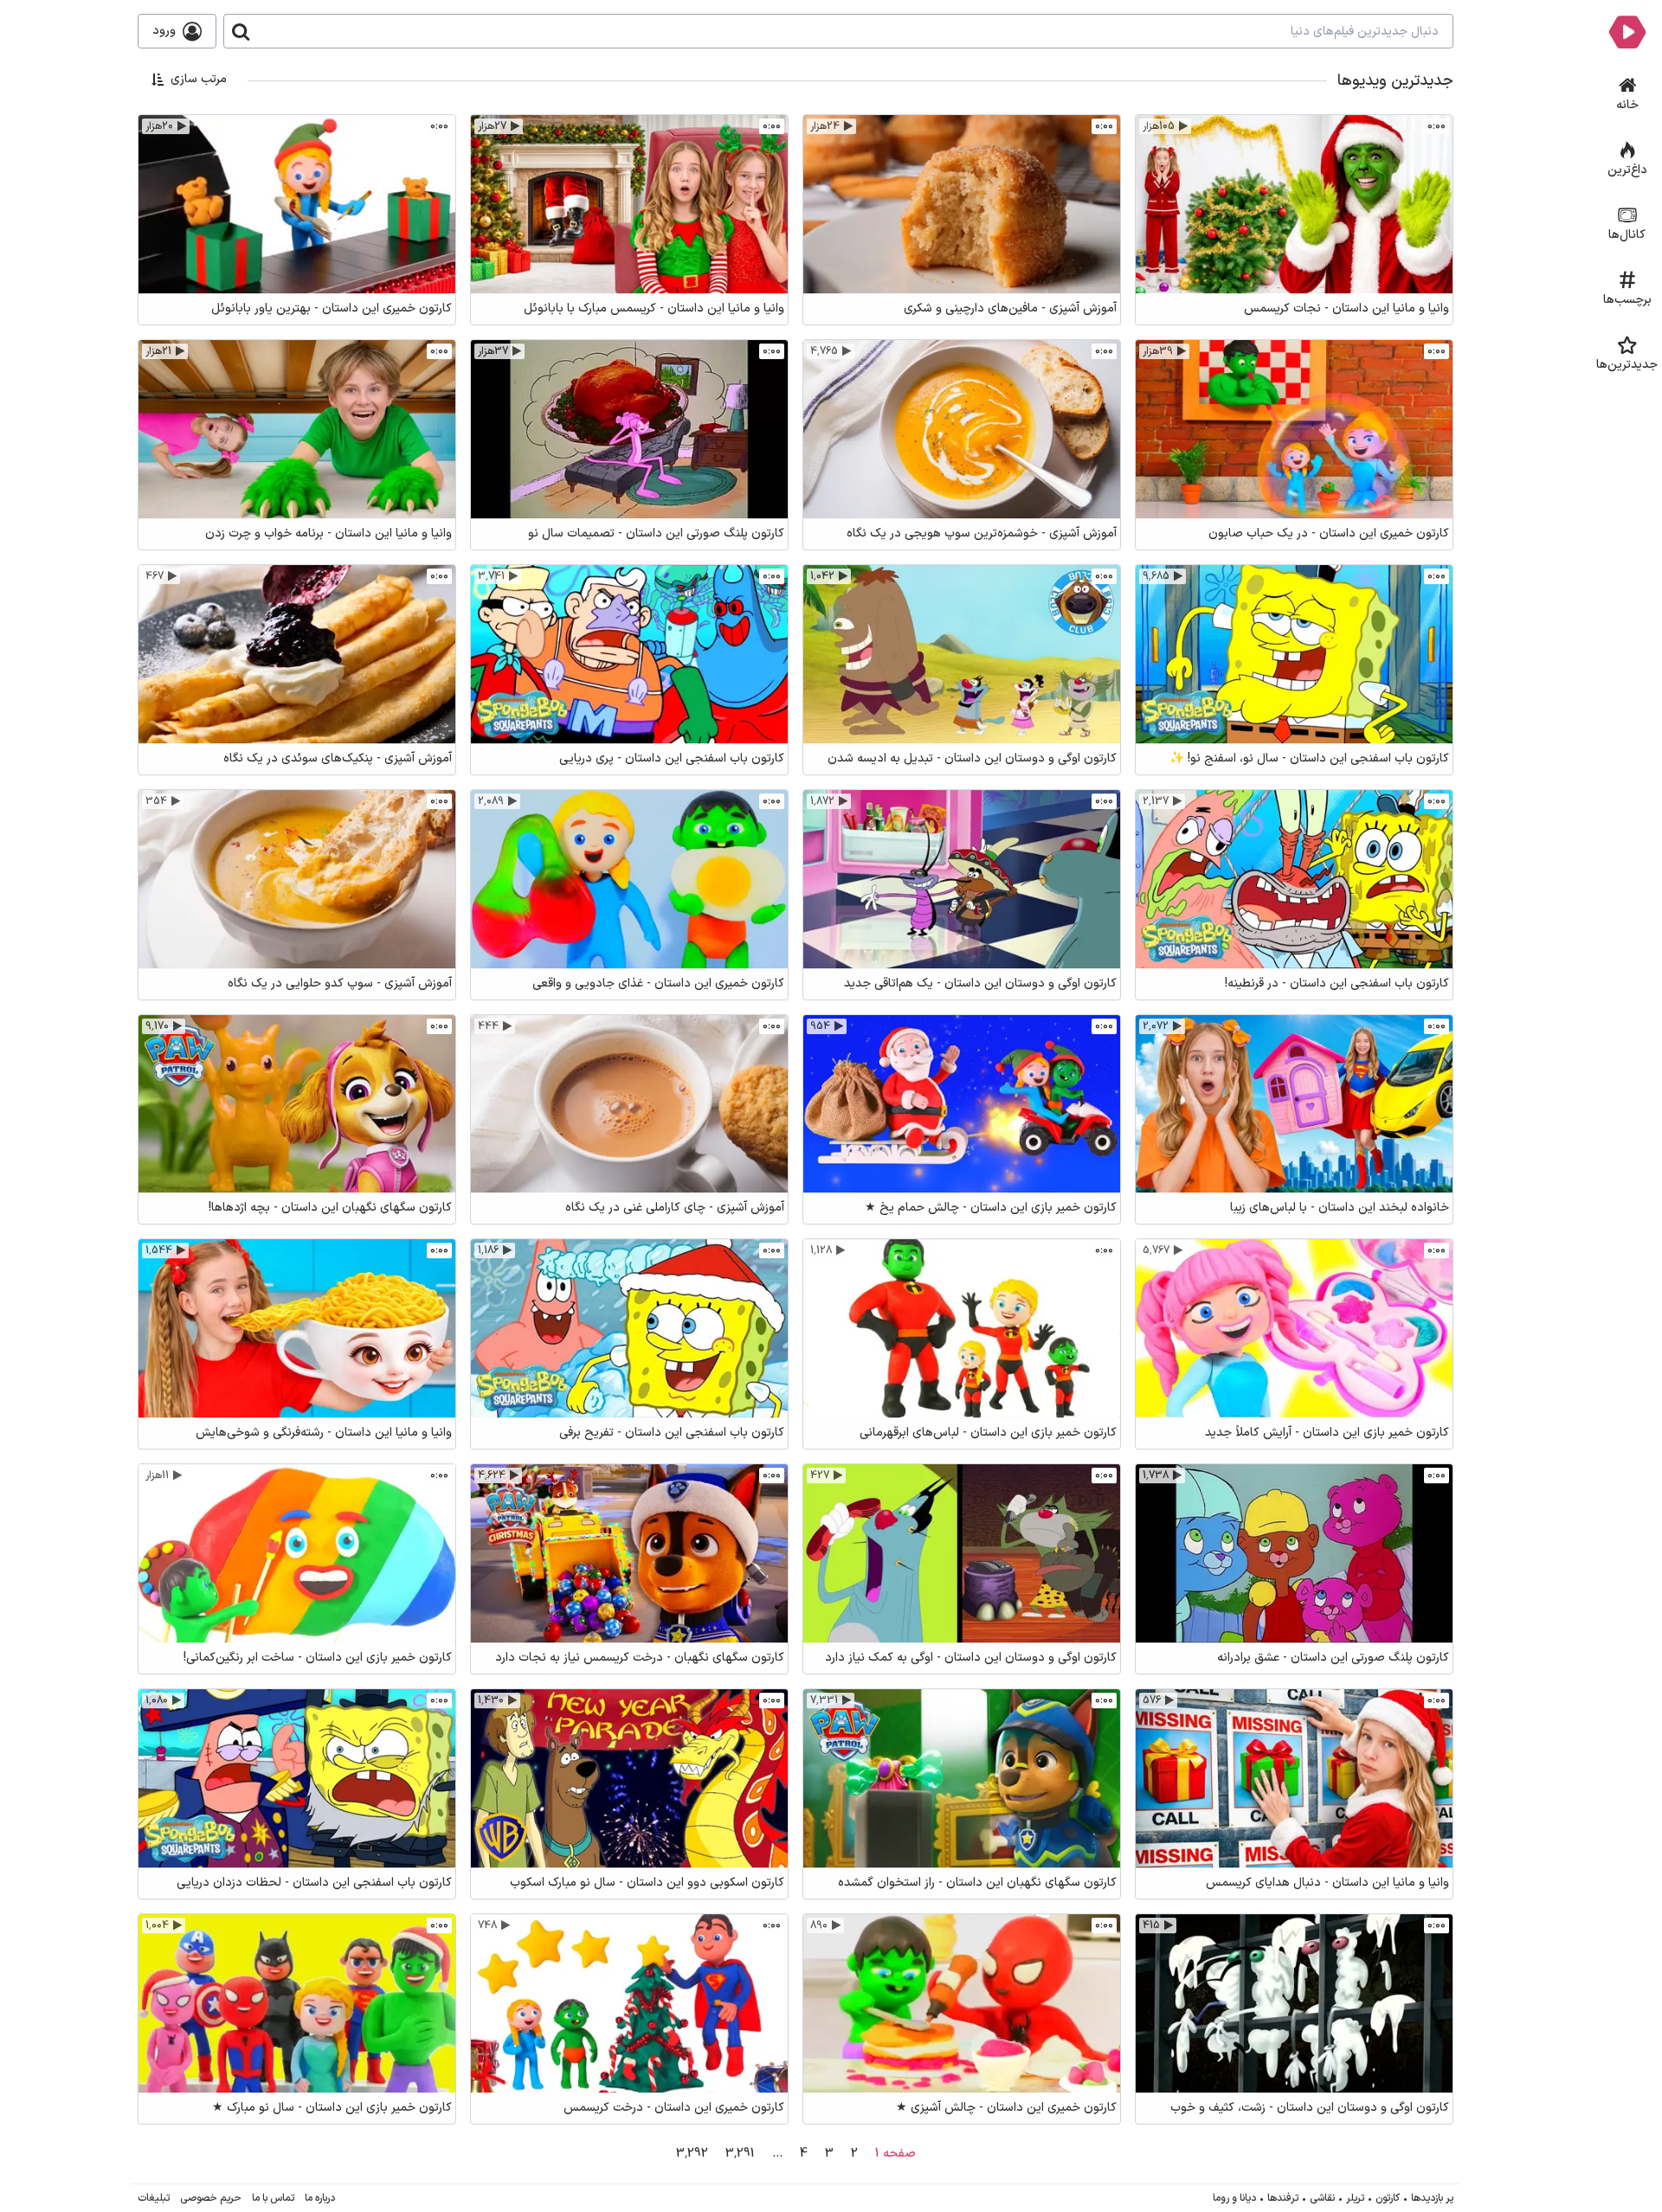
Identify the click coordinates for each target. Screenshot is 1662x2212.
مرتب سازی (199, 79)
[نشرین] (1627, 31)
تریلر (1355, 2198)
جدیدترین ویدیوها (201, 120)
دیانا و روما (1234, 2198)
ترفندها (1283, 2198)
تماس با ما (273, 2198)
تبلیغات (154, 2198)
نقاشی (1322, 2198)
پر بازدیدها (1432, 2198)
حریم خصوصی (211, 2198)
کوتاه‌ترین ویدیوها (201, 193)
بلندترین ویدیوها (205, 217)
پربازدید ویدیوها (207, 144)
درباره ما (320, 2198)
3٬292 (692, 2154)
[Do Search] (241, 31)
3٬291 (740, 2154)
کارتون (1388, 2198)
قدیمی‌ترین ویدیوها (198, 168)
